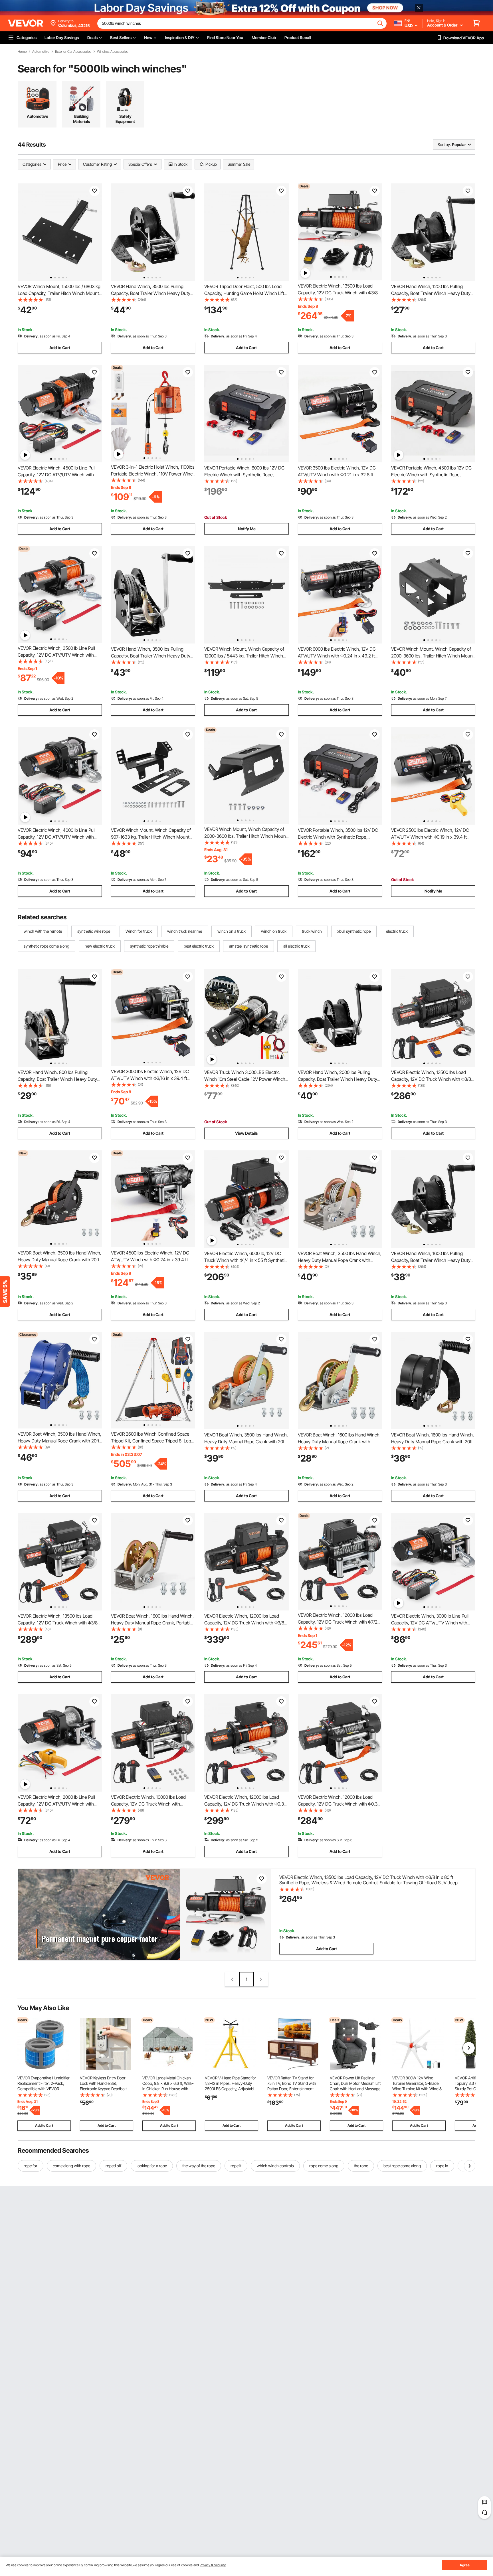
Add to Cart (60, 348)
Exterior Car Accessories (73, 52)
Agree (465, 2565)
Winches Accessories (113, 52)
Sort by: (444, 144)
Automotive (41, 52)
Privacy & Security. (213, 2565)
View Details (246, 1133)
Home (22, 52)
